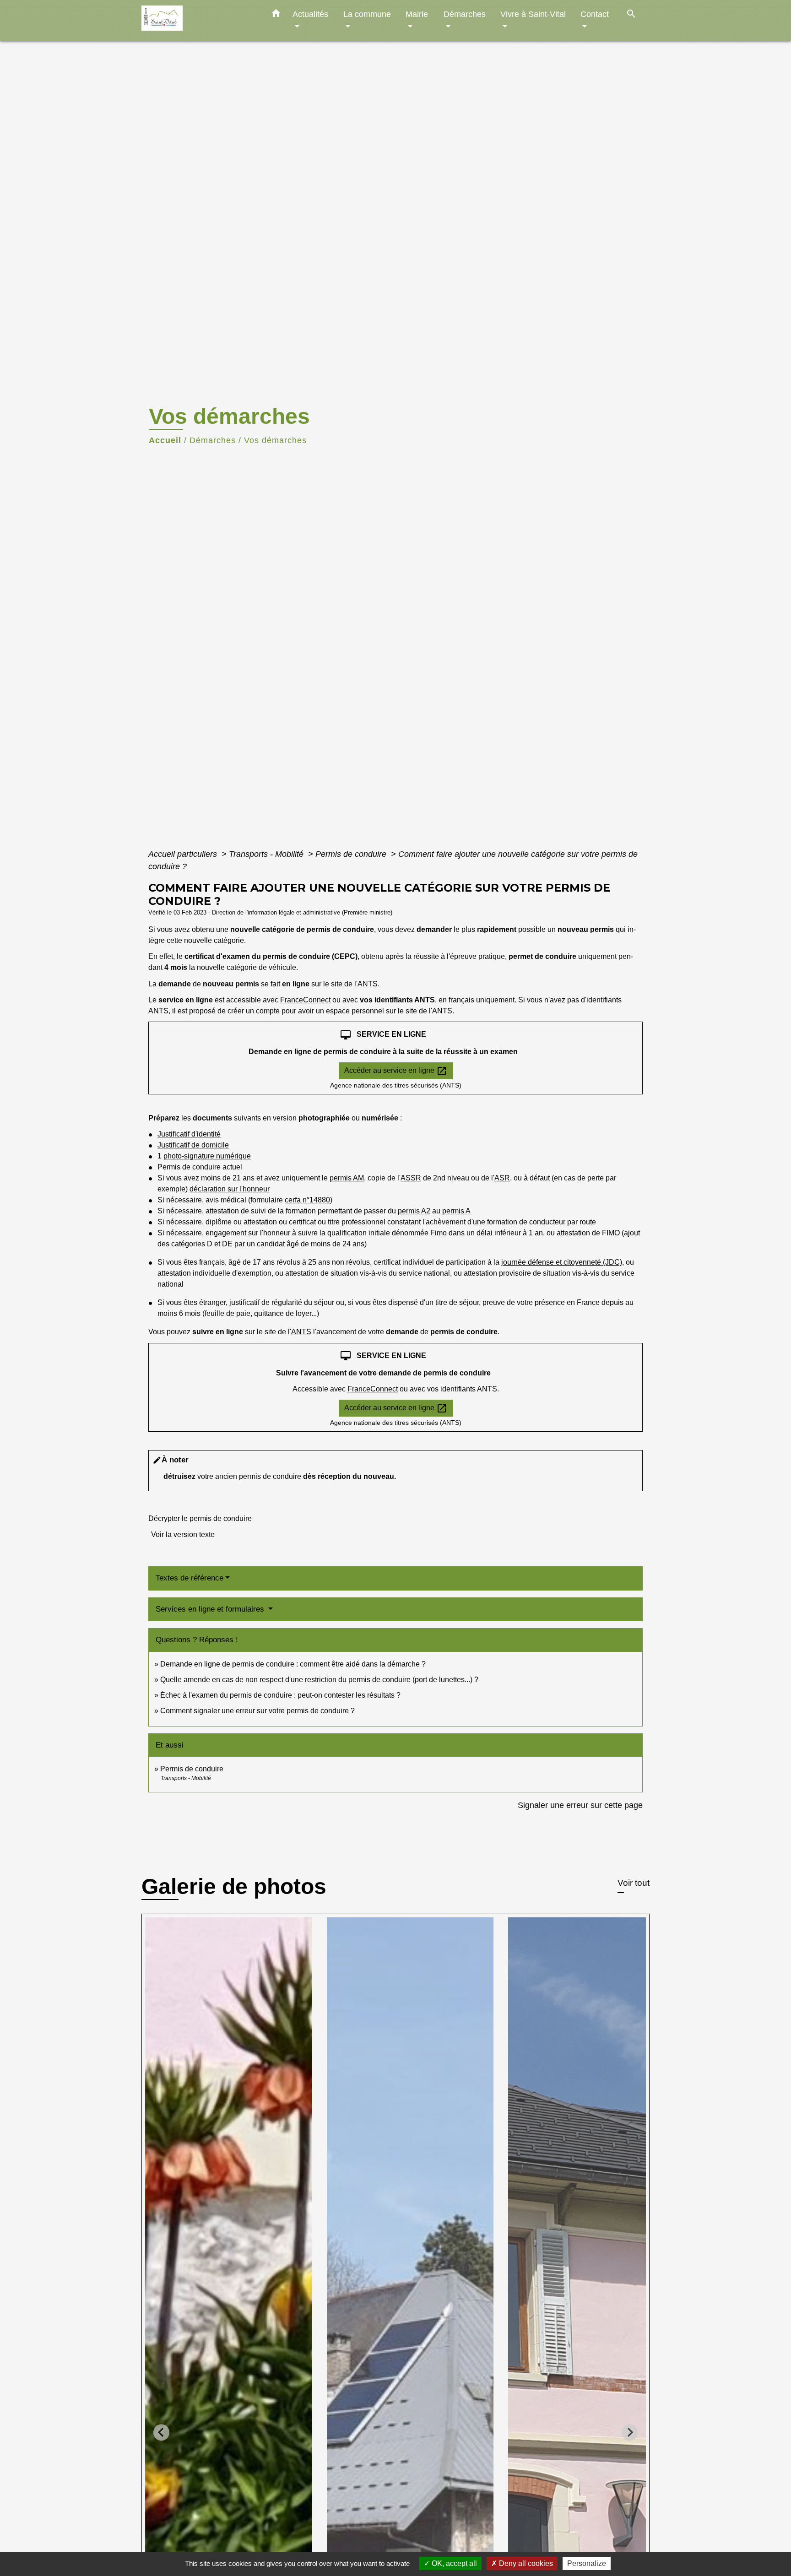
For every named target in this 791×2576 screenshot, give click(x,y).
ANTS (368, 984)
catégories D (192, 1244)
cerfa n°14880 (307, 1200)
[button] (276, 15)
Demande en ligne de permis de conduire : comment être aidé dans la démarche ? (293, 1664)
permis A (456, 1211)
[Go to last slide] (161, 2433)
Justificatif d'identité (189, 1134)
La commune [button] (367, 14)
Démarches (213, 440)
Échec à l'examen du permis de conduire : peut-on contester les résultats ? (280, 1695)
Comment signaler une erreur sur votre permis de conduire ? (257, 1711)
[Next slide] (630, 2433)
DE (227, 1244)
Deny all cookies (525, 2563)
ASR (502, 1178)
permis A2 (414, 1211)
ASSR (411, 1178)
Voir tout (634, 1883)
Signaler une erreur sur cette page (580, 1805)
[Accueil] (199, 20)
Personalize (587, 2563)
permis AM (347, 1178)
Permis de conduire (352, 854)
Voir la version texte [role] (183, 1534)
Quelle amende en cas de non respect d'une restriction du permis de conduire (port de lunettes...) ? (319, 1680)
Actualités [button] (310, 14)
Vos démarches (275, 440)
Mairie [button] (417, 14)
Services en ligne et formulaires (211, 1609)
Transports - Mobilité (267, 854)
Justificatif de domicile (193, 1145)
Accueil (165, 440)
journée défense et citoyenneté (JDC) (562, 1262)
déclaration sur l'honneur (230, 1189)
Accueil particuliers (184, 854)
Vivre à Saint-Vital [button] (533, 14)
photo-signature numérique (207, 1156)
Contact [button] (595, 14)
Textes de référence (190, 1578)
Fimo (439, 1233)
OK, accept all (453, 2563)
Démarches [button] (465, 14)
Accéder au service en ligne (396, 1071)
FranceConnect (305, 1000)
